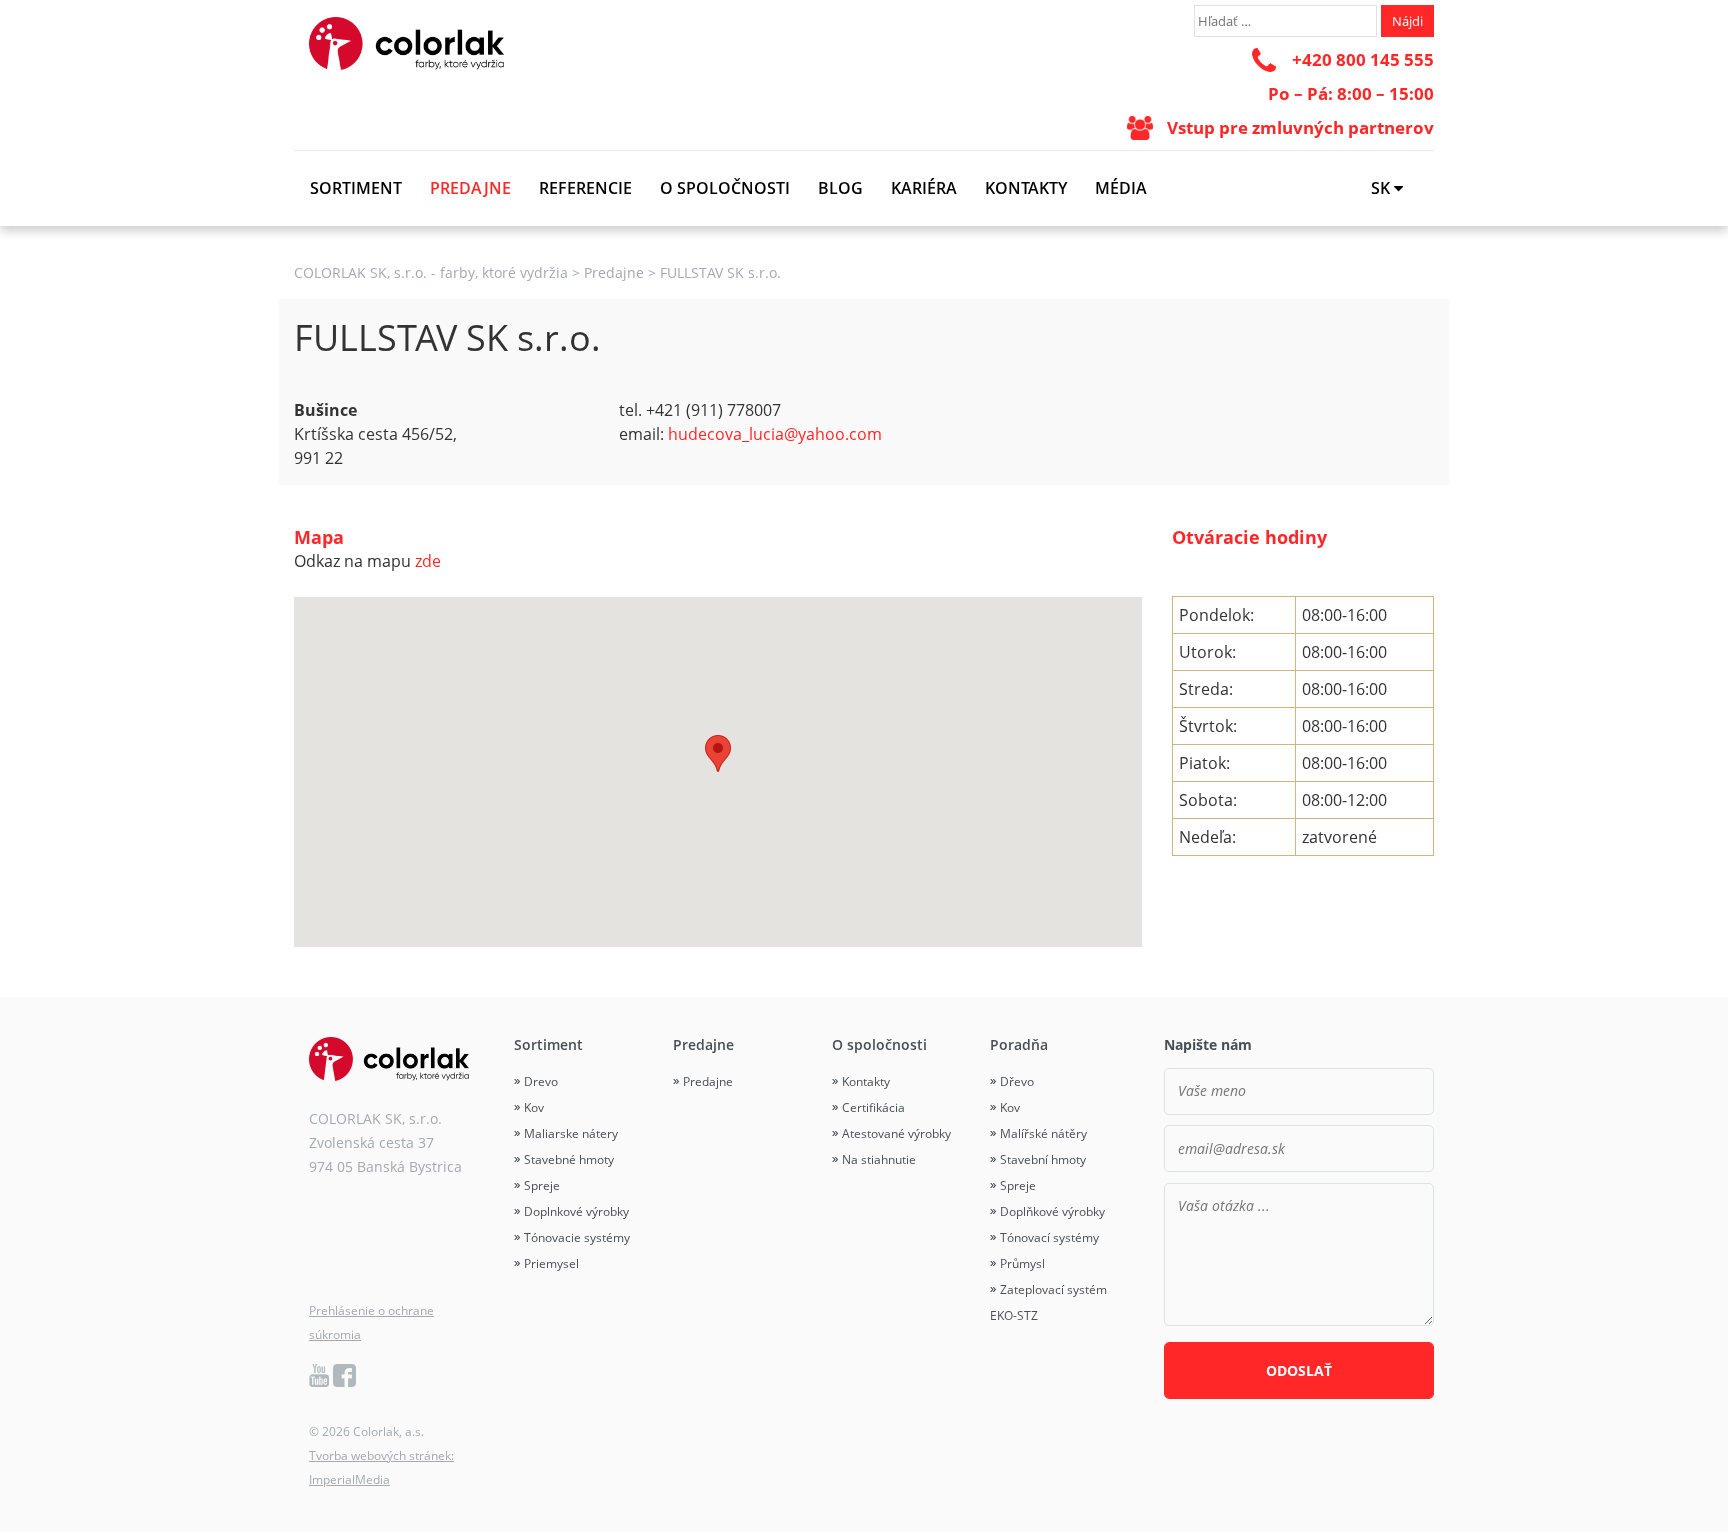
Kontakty (1026, 188)
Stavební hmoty (1043, 1159)
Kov (534, 1107)
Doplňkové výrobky (1052, 1211)
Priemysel (551, 1263)
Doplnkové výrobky (576, 1211)
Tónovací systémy (1049, 1237)
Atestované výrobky (896, 1133)
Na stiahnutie (879, 1159)
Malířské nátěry (1043, 1133)
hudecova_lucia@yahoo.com (775, 434)
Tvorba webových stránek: (381, 1455)
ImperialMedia (349, 1479)
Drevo (541, 1081)
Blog (840, 188)
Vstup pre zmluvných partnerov (1300, 127)
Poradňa (1019, 1044)
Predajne (470, 188)
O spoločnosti (725, 188)
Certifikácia (873, 1107)
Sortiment (356, 188)
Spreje (542, 1185)
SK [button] (1382, 188)
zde (428, 561)
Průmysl (1022, 1263)
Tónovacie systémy (577, 1237)
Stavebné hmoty (569, 1159)
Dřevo (1017, 1081)
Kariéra (924, 188)
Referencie (585, 188)
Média (1121, 188)
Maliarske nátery (571, 1133)
